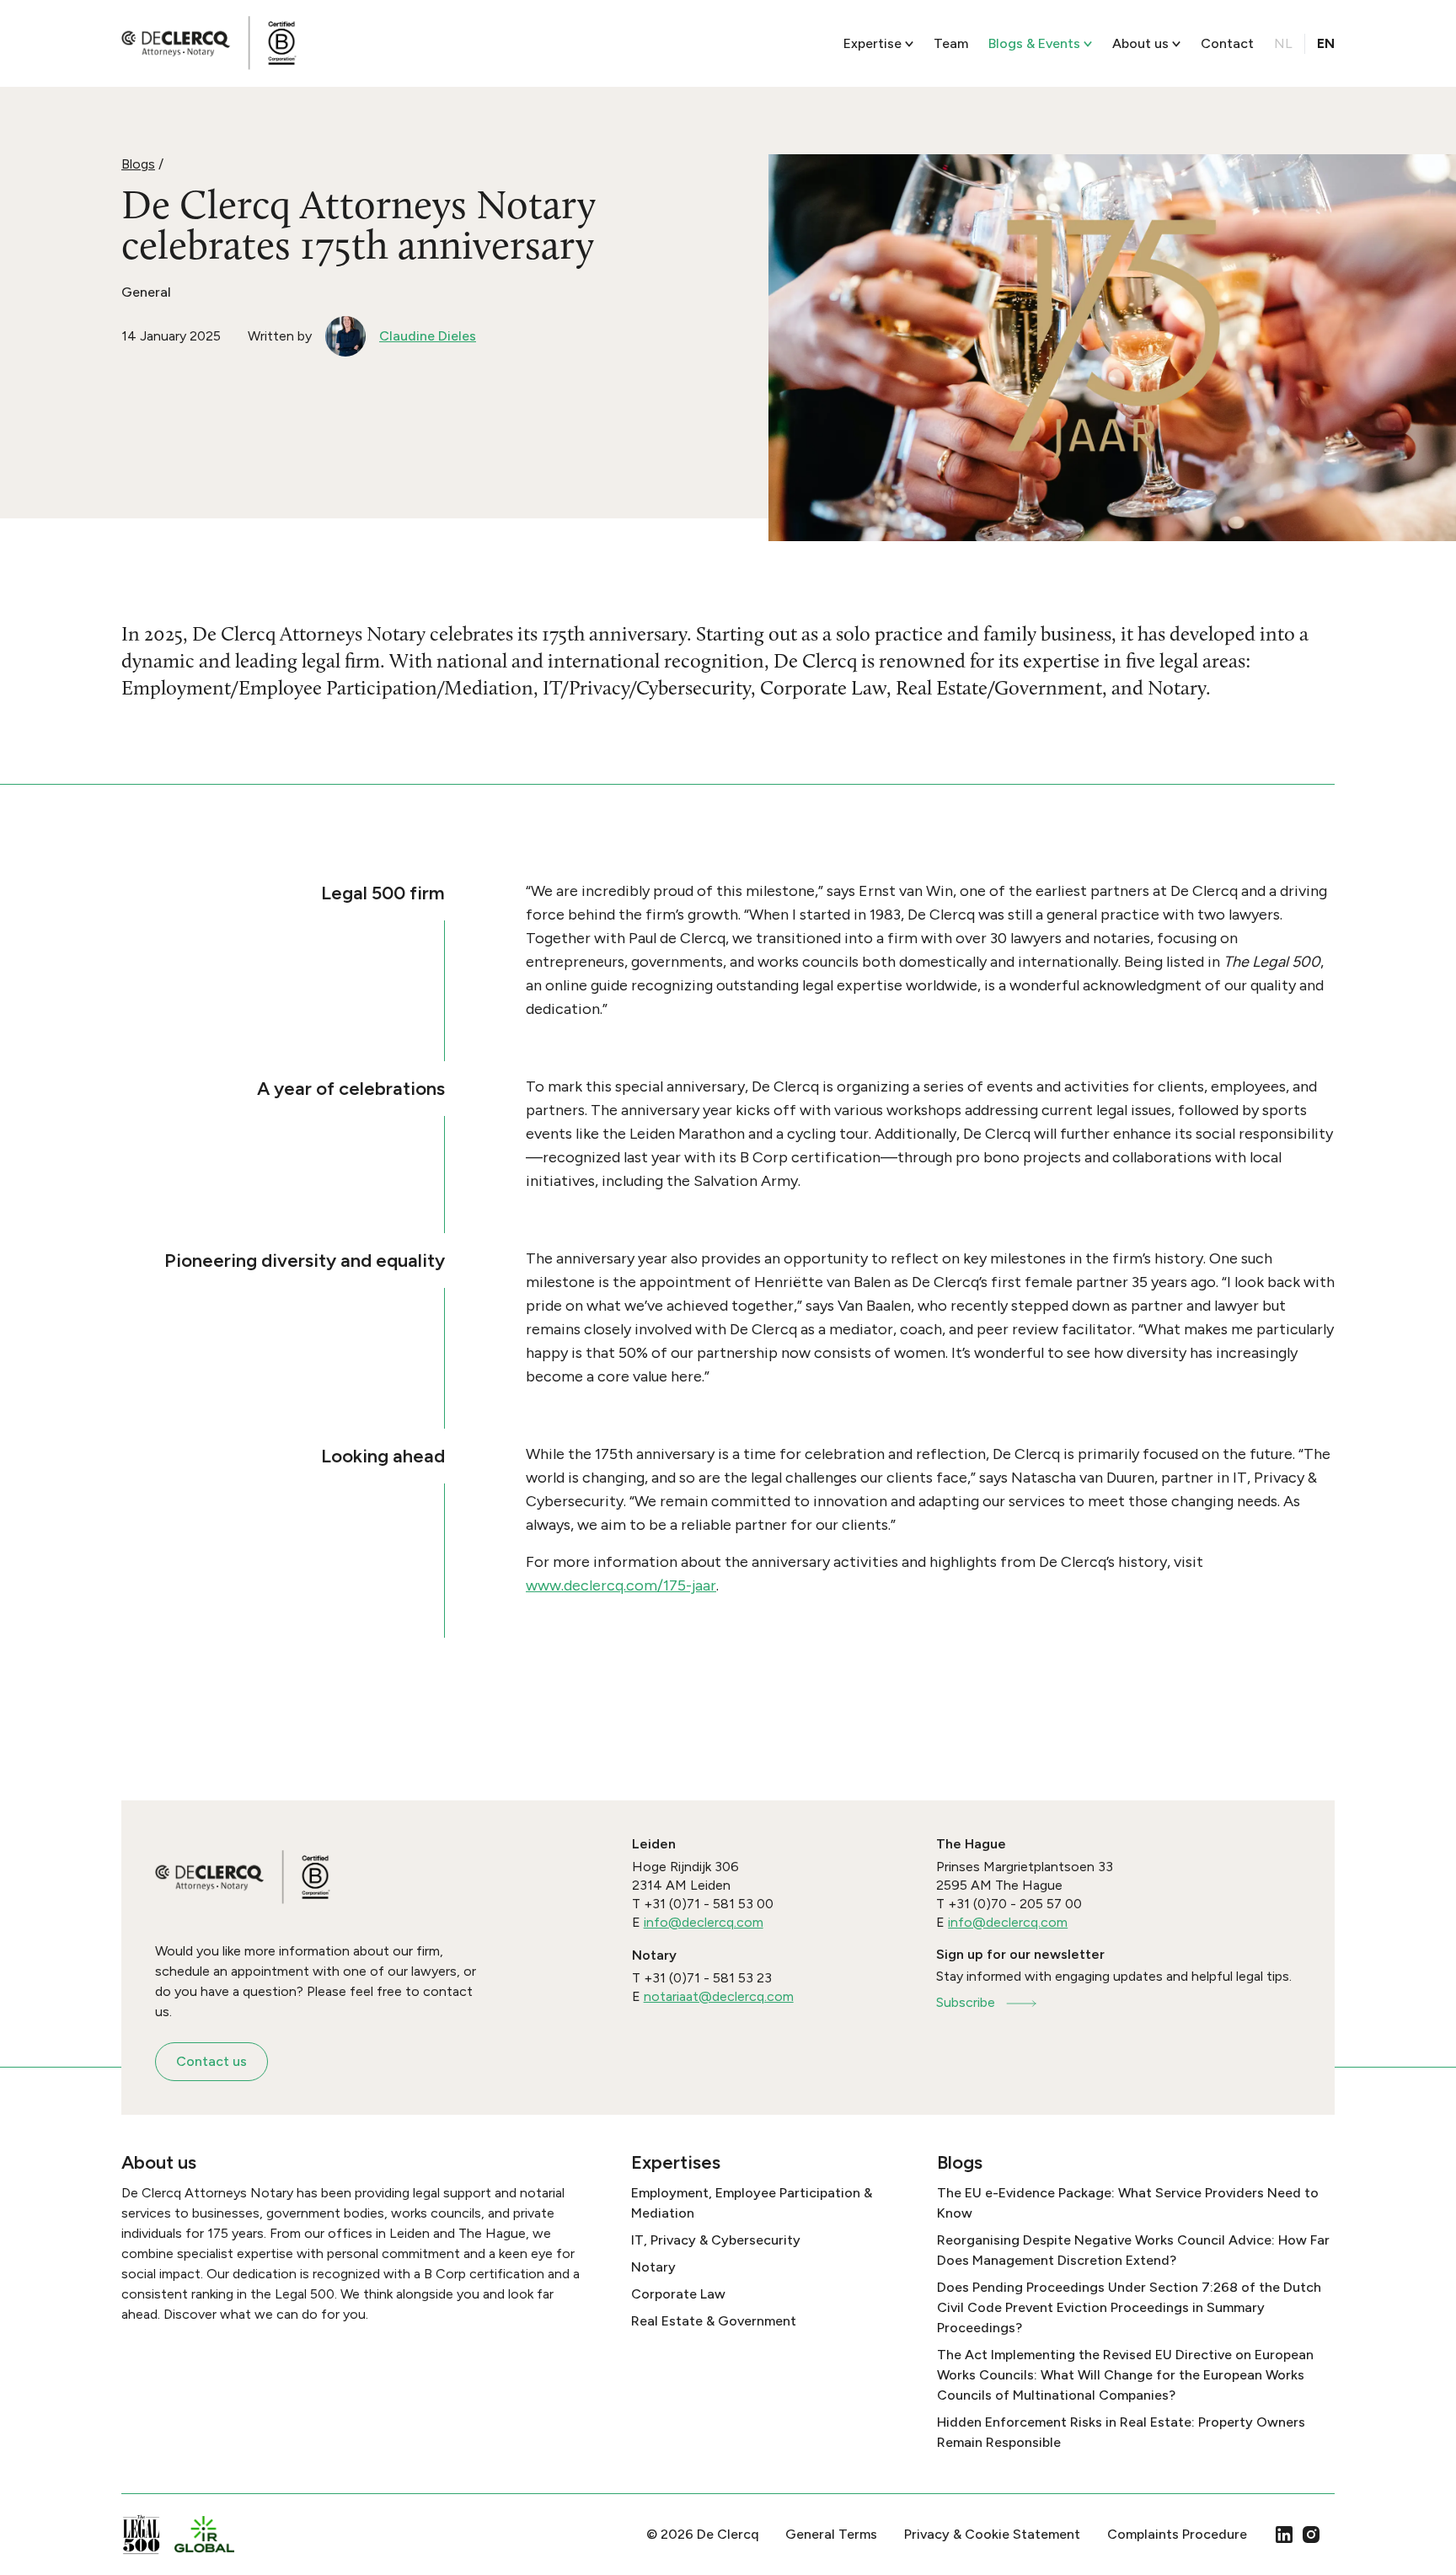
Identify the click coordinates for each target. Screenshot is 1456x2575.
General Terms (831, 2534)
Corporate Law (678, 2294)
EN (1326, 43)
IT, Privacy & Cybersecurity (716, 2240)
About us (1140, 43)
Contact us (211, 2061)
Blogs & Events (1034, 43)
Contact (1227, 43)
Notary (653, 2267)
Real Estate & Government (714, 2321)
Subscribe (966, 2002)
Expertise (873, 43)
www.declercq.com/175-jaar (621, 1585)
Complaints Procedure (1177, 2534)
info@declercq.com (704, 1922)
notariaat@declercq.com (719, 1996)
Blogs (138, 164)
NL (1283, 43)
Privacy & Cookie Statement (992, 2534)
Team (951, 43)
